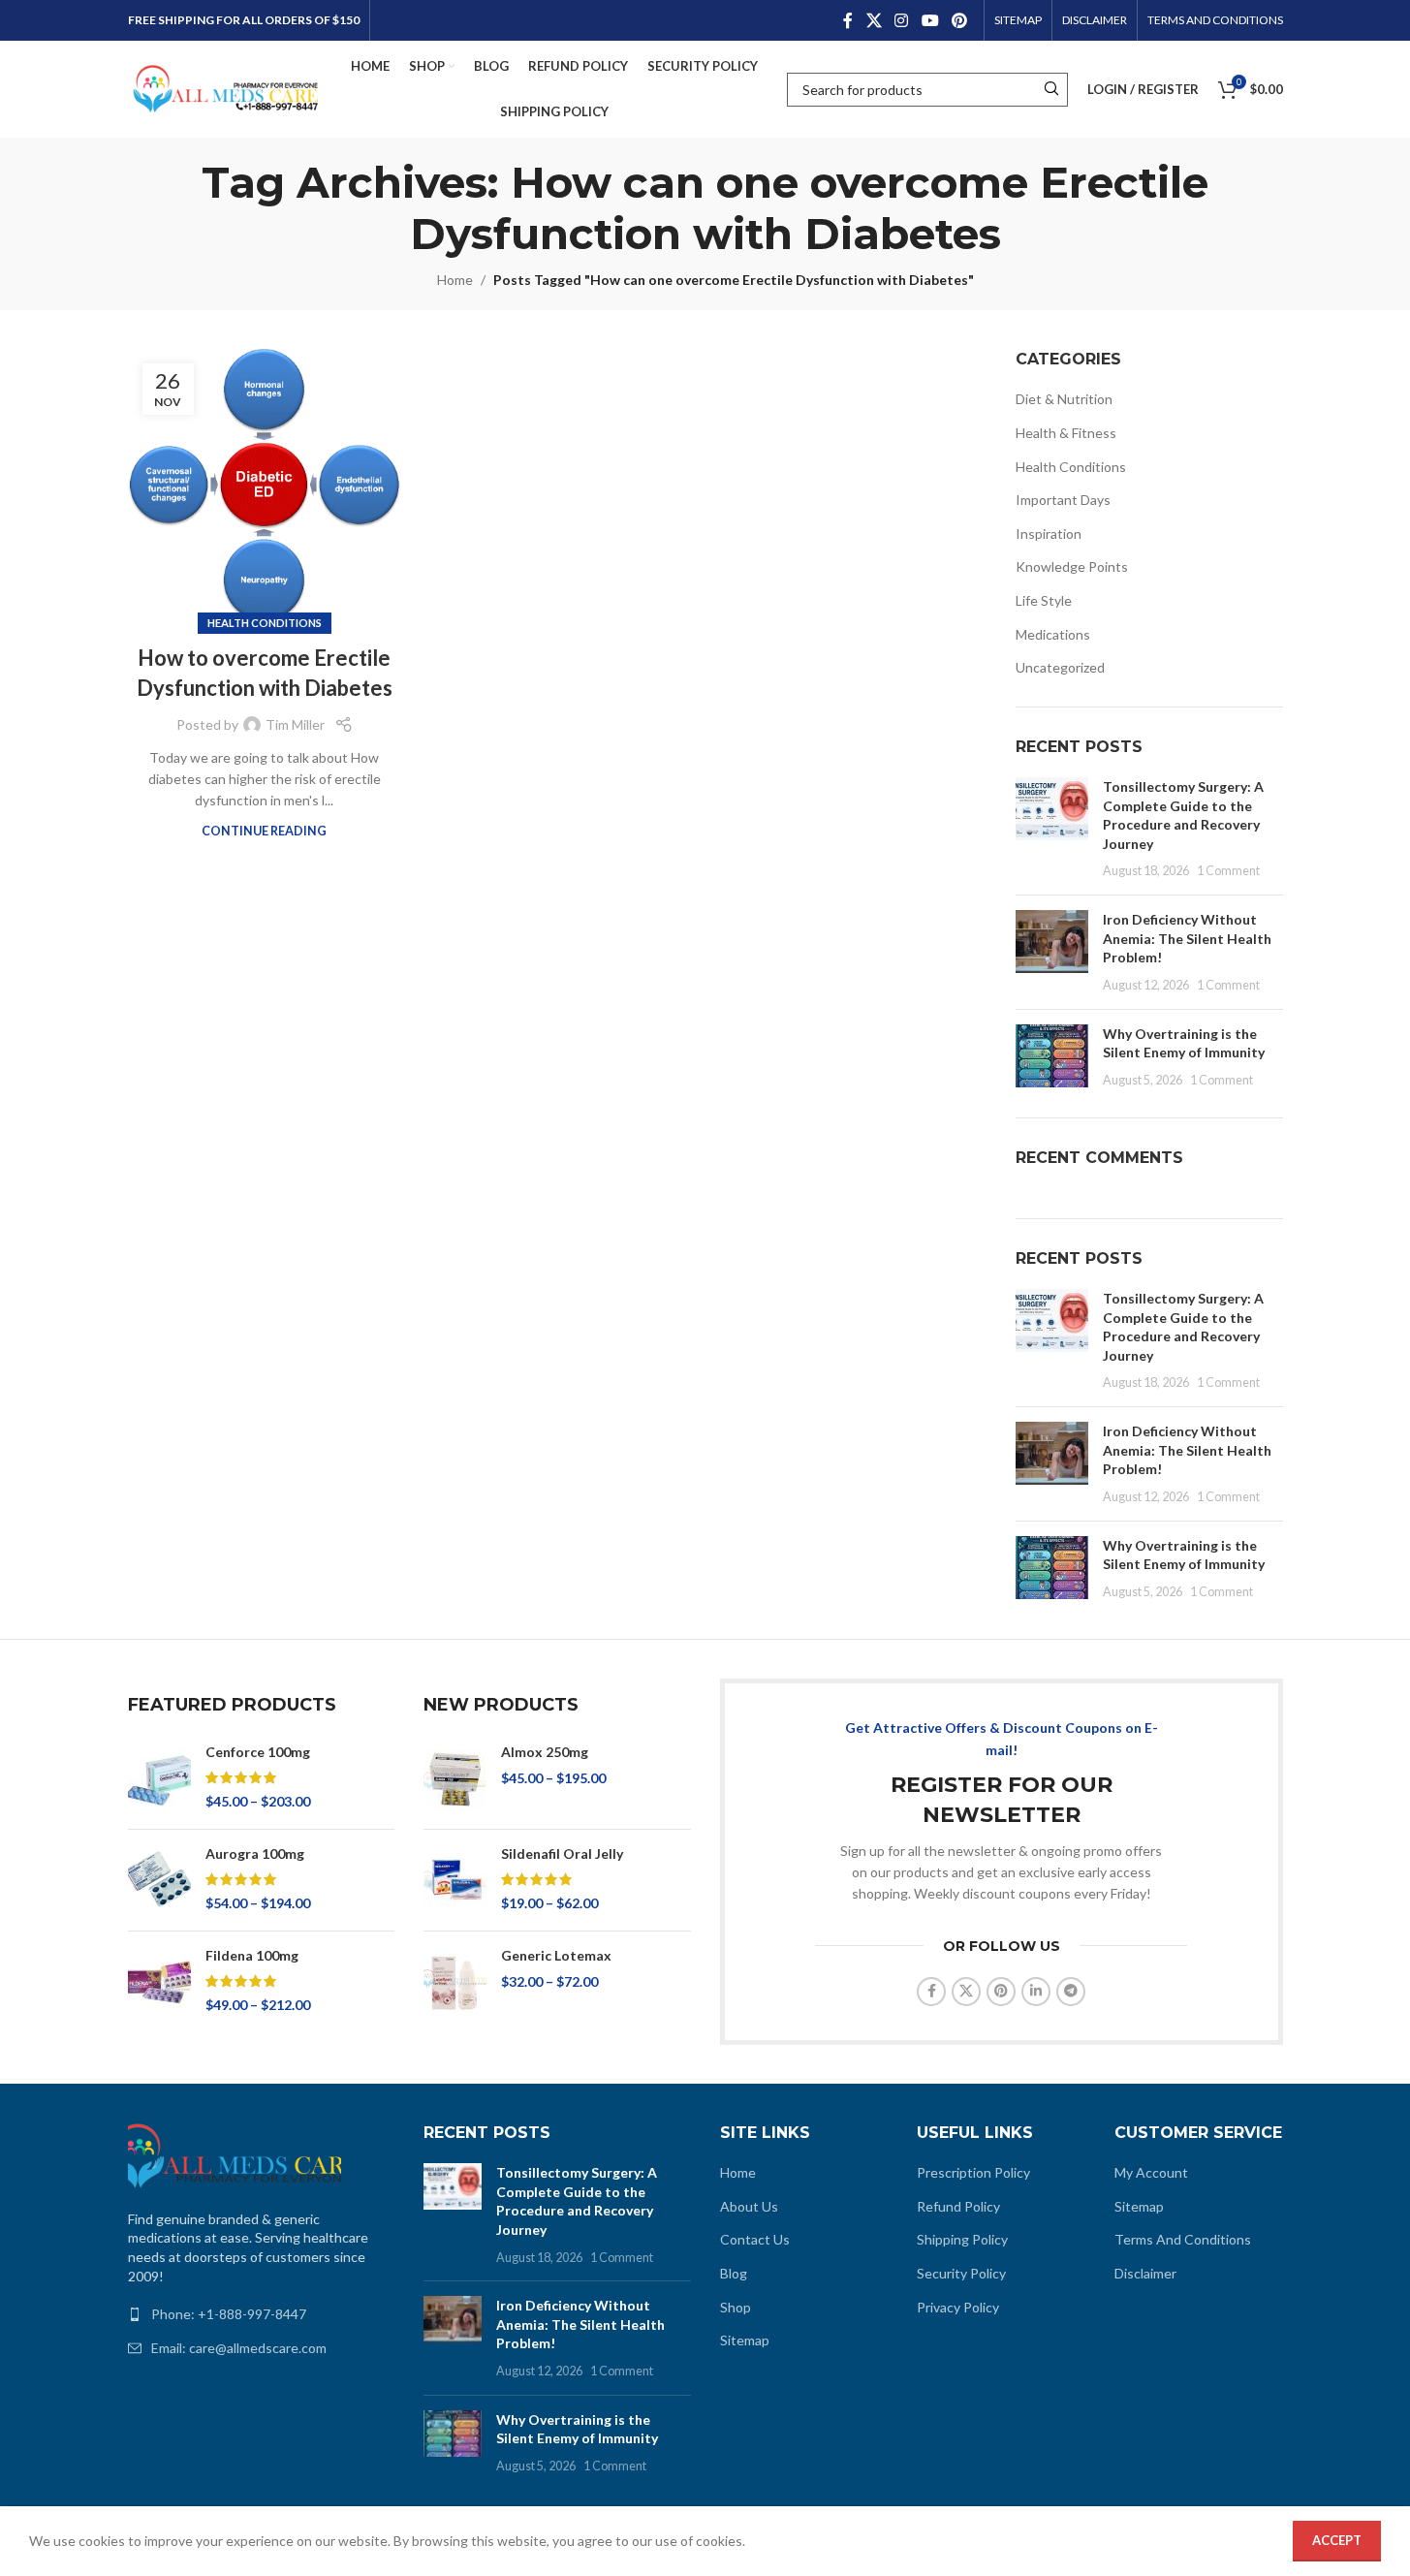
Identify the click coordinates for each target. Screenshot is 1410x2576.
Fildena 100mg (252, 1955)
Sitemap (745, 2340)
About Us (749, 2206)
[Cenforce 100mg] (159, 1778)
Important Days (1063, 500)
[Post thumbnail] (1052, 829)
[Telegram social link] (1071, 1992)
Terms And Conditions (1183, 2239)
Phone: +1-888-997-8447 (229, 2314)
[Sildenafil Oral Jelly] (455, 1880)
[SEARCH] (1051, 90)
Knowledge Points (1072, 566)
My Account (1151, 2172)
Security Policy (961, 2273)
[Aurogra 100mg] (159, 1880)
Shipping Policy (962, 2239)
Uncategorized (1060, 667)
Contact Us (755, 2239)
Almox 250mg (545, 1752)
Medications (1053, 634)
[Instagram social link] (902, 20)
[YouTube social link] (930, 20)
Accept (1337, 2540)
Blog (734, 2273)
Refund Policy (958, 2206)
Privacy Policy (958, 2307)
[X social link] (874, 20)
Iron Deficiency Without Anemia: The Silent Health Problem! (1187, 938)
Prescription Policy (973, 2172)
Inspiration (1049, 534)
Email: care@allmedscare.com (239, 2348)
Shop (736, 2307)
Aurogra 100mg (255, 1853)
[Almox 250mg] (455, 1778)
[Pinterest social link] (959, 20)
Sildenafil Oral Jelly (562, 1853)
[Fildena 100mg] (159, 1982)
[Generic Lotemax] (455, 1982)
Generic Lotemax (556, 1955)
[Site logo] (225, 88)
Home (455, 280)
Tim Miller (295, 724)
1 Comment (1228, 871)
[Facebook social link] (848, 20)
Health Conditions (265, 623)
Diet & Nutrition (1064, 399)
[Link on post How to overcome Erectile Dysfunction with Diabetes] (265, 487)
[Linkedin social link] (1036, 1992)
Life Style (1044, 600)
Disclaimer (1145, 2273)
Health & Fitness (1066, 433)
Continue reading (264, 831)
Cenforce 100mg (258, 1752)
